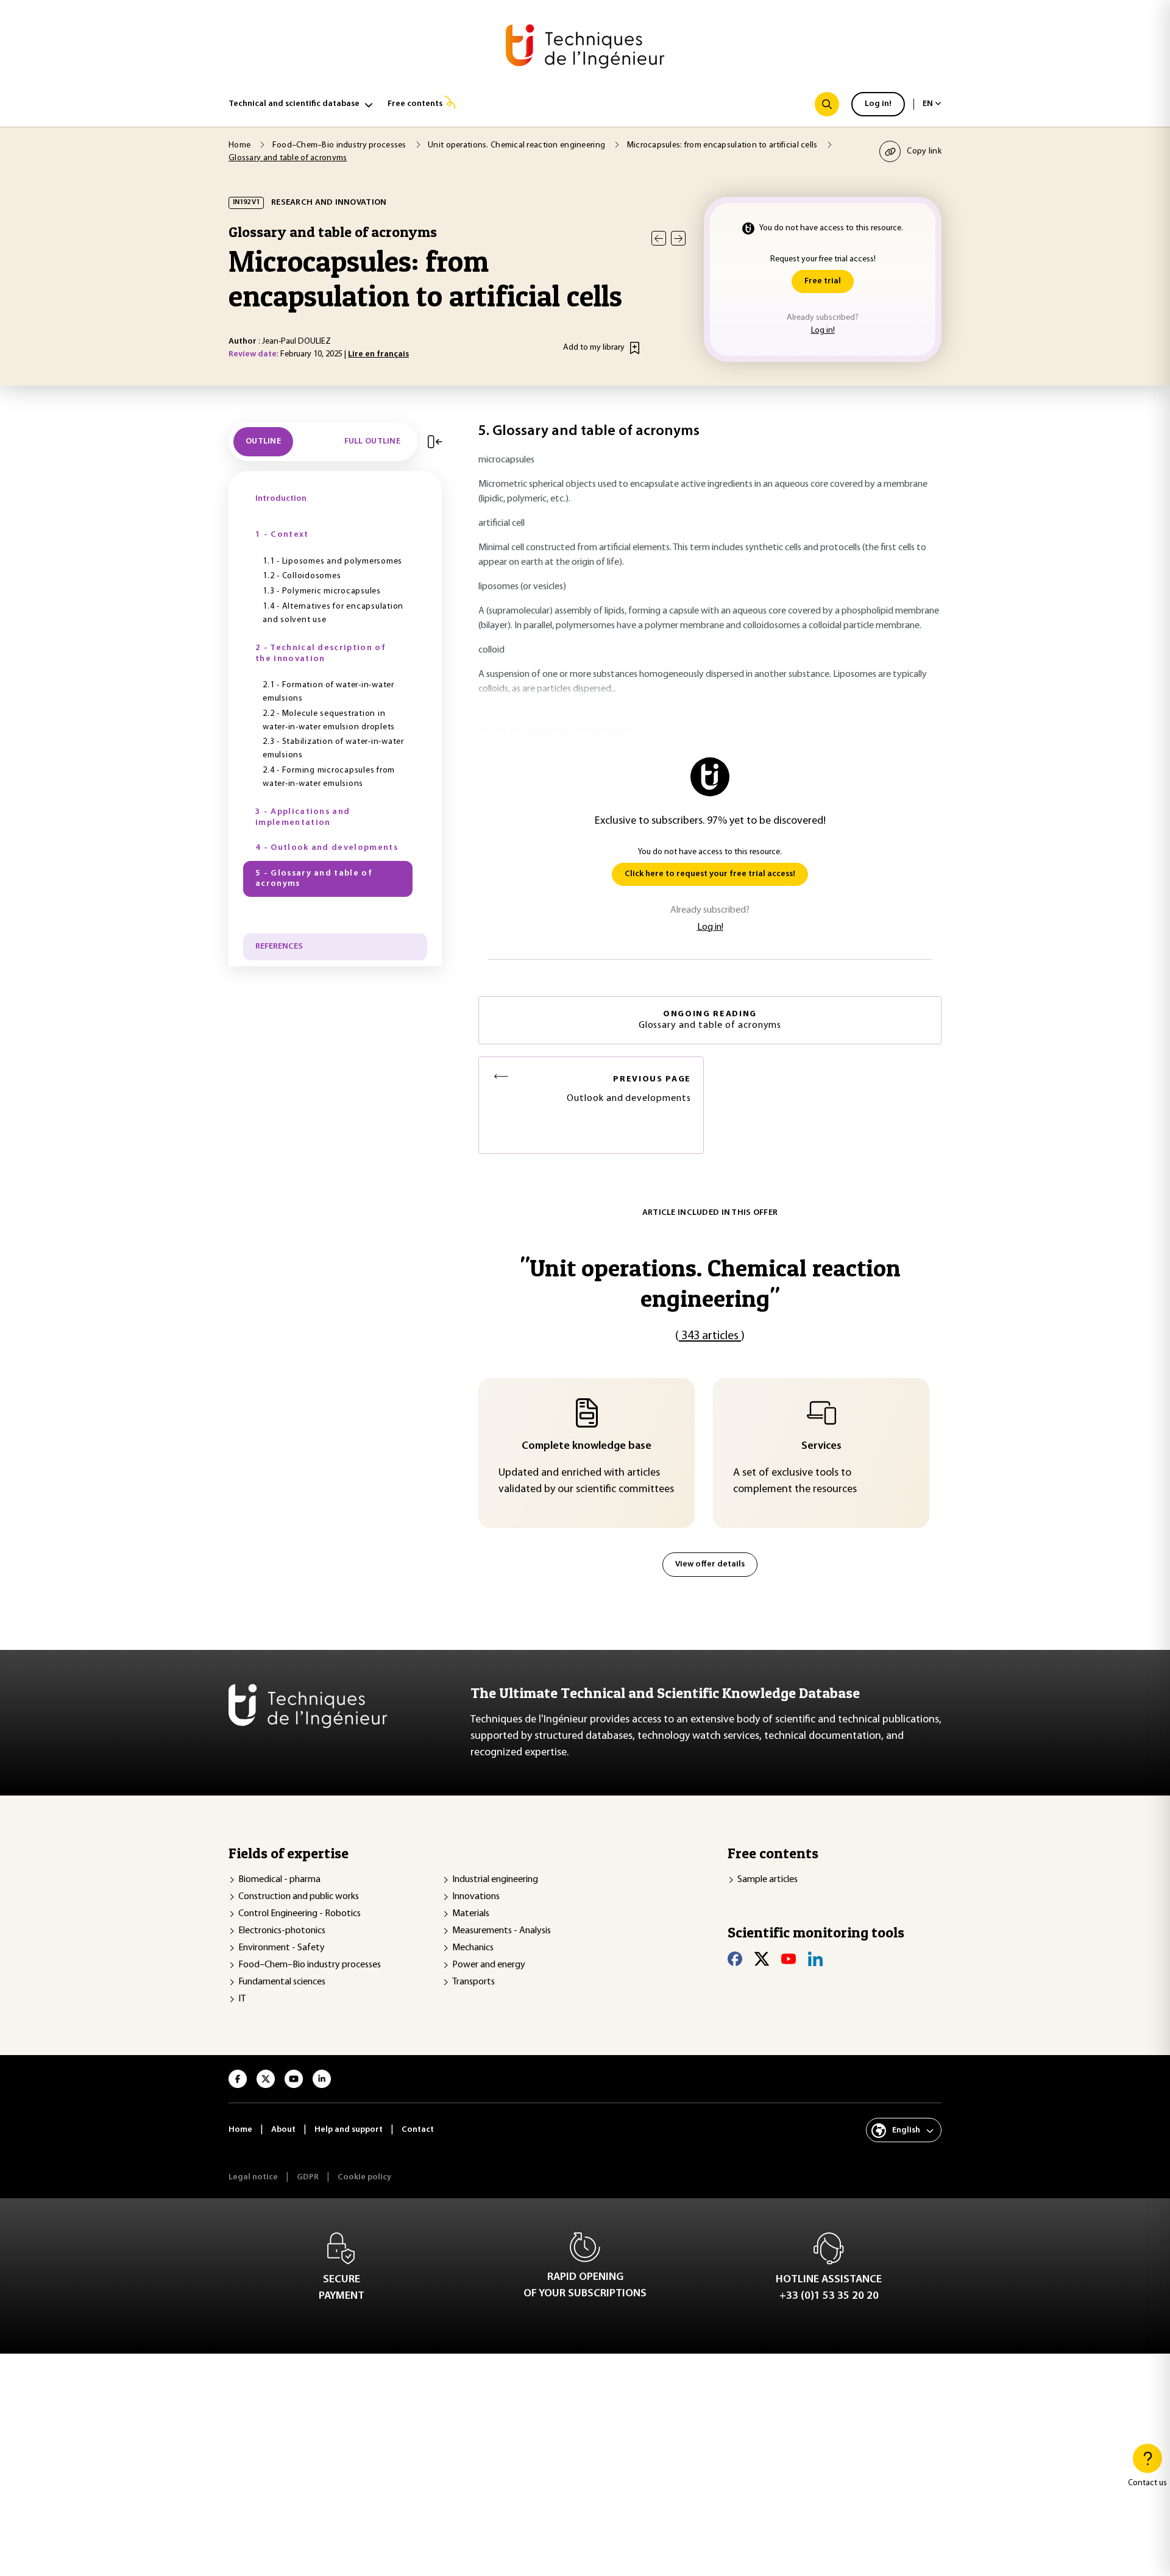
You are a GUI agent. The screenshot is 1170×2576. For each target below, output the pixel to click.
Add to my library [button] (594, 348)
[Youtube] (789, 1959)
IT (242, 1999)
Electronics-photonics (282, 1931)
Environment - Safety (282, 1948)
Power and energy (489, 1965)
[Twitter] (762, 1959)
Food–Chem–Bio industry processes (310, 1965)
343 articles (710, 1336)
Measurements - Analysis (502, 1931)
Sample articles (768, 1880)
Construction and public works (299, 1897)
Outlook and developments (629, 1089)
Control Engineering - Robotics (300, 1914)
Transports (473, 1982)
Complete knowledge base (587, 1446)
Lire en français (378, 354)
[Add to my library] (635, 348)
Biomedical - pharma (279, 1880)
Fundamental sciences (282, 1982)
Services (821, 1446)
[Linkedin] (815, 1959)
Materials (471, 1914)
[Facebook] (735, 1959)
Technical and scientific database (294, 104)
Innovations (476, 1897)
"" (710, 1283)
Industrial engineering (495, 1880)
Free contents (415, 104)
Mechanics (473, 1948)
